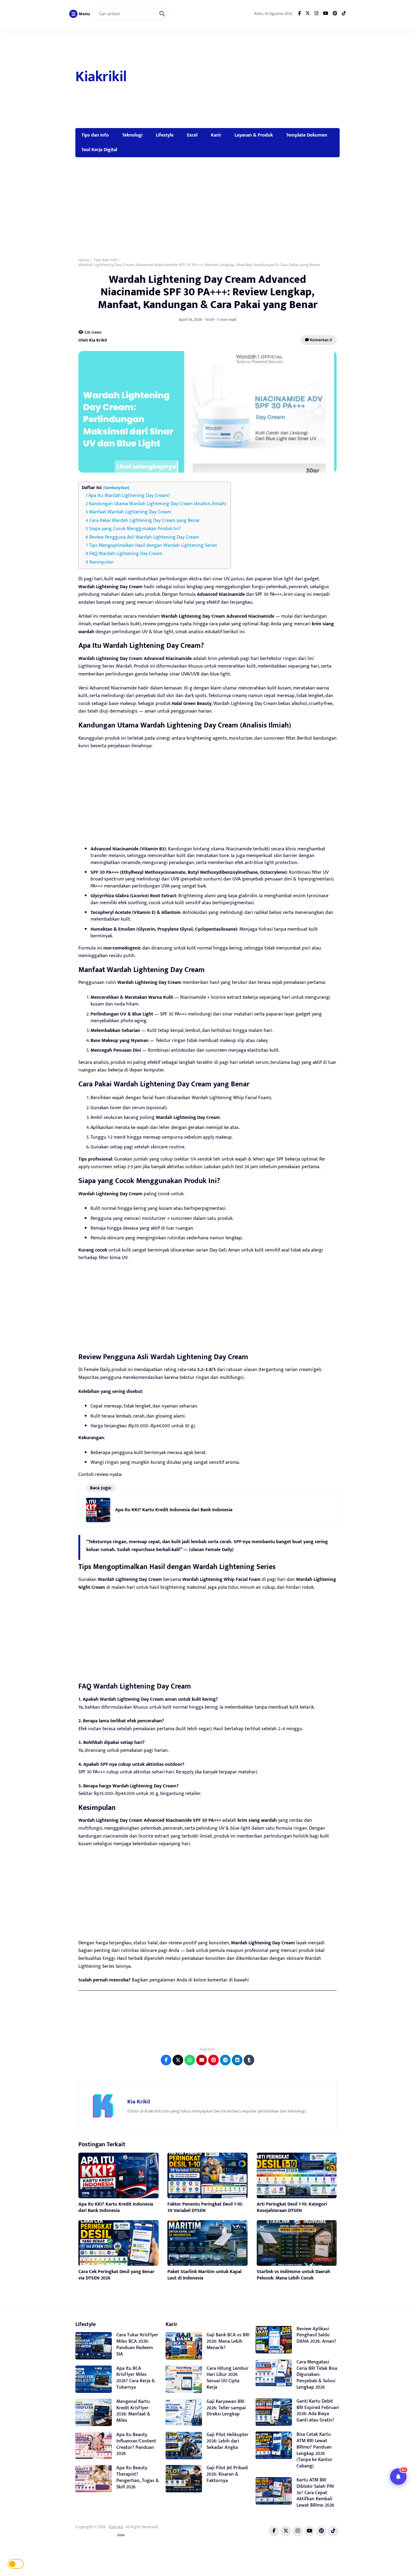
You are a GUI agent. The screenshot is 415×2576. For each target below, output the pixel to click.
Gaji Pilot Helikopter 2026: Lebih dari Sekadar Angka (228, 2441)
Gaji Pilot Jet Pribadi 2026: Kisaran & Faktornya (227, 2474)
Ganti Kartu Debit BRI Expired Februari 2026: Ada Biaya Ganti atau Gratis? (318, 2411)
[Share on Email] (202, 2060)
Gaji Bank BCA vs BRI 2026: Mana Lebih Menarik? (228, 2341)
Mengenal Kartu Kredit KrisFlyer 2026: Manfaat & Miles (133, 2411)
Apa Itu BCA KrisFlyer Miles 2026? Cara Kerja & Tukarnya (136, 2378)
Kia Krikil (139, 2102)
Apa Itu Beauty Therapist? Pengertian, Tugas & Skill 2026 (138, 2477)
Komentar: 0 (321, 340)
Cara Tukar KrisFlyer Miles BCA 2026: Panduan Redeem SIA (137, 2344)
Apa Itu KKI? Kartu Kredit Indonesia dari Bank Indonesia (174, 1510)
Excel (192, 135)
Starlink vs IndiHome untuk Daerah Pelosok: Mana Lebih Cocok (293, 2275)
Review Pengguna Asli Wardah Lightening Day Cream (144, 537)
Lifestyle (165, 135)
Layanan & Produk (254, 135)
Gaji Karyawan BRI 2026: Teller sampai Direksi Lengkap (226, 2408)
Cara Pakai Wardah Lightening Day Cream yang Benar (145, 521)
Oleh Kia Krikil (93, 340)
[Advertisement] (234, 78)
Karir (216, 135)
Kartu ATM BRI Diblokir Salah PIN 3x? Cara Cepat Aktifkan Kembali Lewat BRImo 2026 (315, 2493)
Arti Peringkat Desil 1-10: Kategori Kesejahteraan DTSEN (292, 2207)
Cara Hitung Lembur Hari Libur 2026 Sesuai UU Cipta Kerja (228, 2378)
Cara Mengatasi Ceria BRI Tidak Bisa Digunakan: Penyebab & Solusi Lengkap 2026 (317, 2375)
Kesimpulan (101, 562)
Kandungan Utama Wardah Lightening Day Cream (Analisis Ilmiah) (158, 504)
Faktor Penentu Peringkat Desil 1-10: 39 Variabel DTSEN (205, 2207)
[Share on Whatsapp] (190, 2060)
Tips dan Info (95, 135)
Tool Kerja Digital (99, 150)
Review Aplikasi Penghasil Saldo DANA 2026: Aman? (316, 2335)
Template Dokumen (307, 135)
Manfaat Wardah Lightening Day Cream (130, 512)
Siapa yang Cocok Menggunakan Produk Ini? (135, 529)
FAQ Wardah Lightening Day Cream (126, 554)
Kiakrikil (101, 77)
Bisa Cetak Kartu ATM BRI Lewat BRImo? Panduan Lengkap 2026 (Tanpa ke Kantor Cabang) (314, 2450)
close (121, 2535)
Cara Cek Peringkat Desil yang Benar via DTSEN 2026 (116, 2275)
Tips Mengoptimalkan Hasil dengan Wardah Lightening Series (153, 545)
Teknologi (132, 135)
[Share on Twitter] (178, 2060)
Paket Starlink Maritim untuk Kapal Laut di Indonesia (204, 2275)
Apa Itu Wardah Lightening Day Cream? (129, 496)
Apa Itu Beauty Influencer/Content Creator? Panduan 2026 (136, 2444)
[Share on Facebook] (166, 2060)
